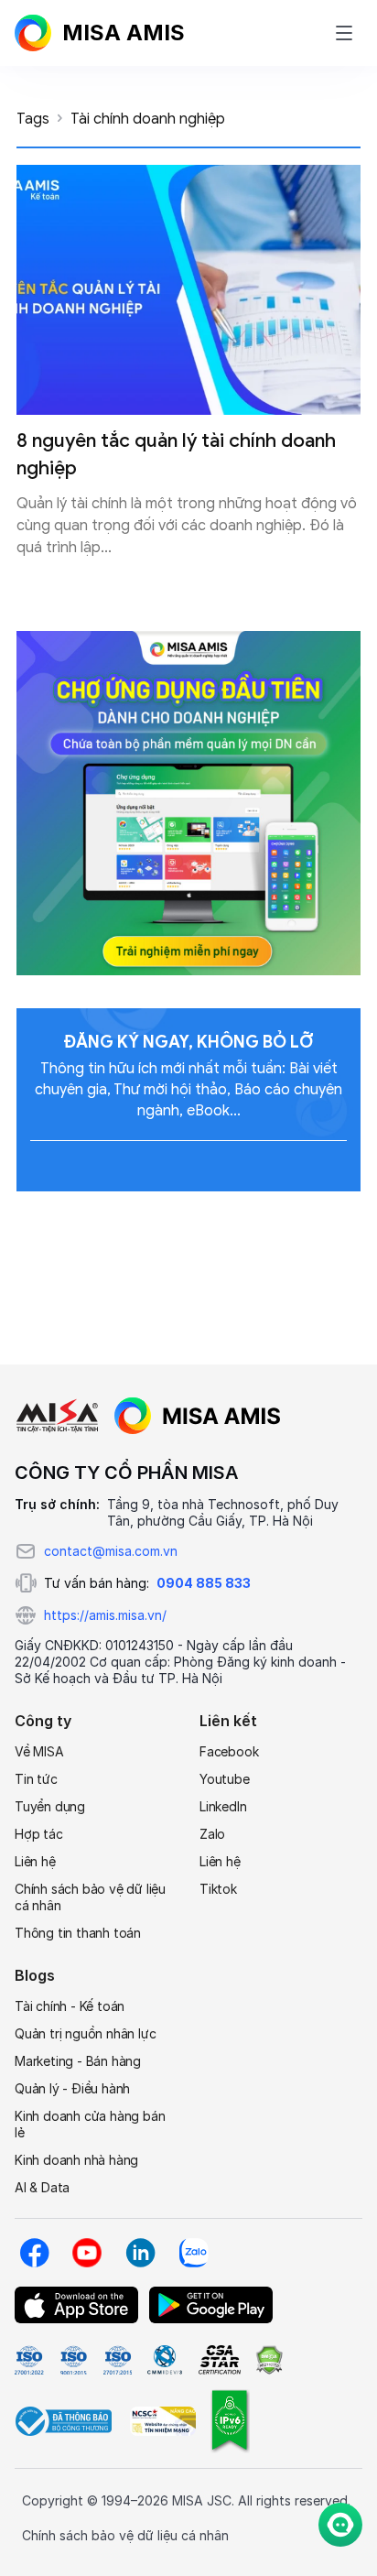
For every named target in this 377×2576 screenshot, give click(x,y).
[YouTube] (87, 2253)
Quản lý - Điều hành (72, 2088)
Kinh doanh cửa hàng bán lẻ (90, 2124)
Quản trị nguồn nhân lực (85, 2033)
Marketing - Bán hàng (78, 2061)
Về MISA (39, 1751)
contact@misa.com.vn (111, 1551)
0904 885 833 (204, 1583)
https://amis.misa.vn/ (105, 1615)
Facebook (229, 1751)
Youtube (225, 1779)
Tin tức (36, 1779)
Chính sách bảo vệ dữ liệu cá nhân (90, 1897)
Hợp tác (39, 1834)
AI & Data (42, 2187)
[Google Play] (211, 2305)
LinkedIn (223, 1806)
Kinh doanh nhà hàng (76, 2160)
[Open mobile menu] (344, 33)
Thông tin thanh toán (78, 1933)
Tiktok (218, 1889)
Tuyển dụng (50, 1806)
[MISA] (57, 1416)
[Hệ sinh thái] (198, 1416)
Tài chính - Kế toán (70, 2006)
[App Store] (76, 2305)
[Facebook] (34, 2253)
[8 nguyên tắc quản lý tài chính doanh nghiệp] (188, 290)
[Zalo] (193, 2253)
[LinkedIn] (140, 2253)
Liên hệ (35, 1861)
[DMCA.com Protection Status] (269, 2360)
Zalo (212, 1834)
